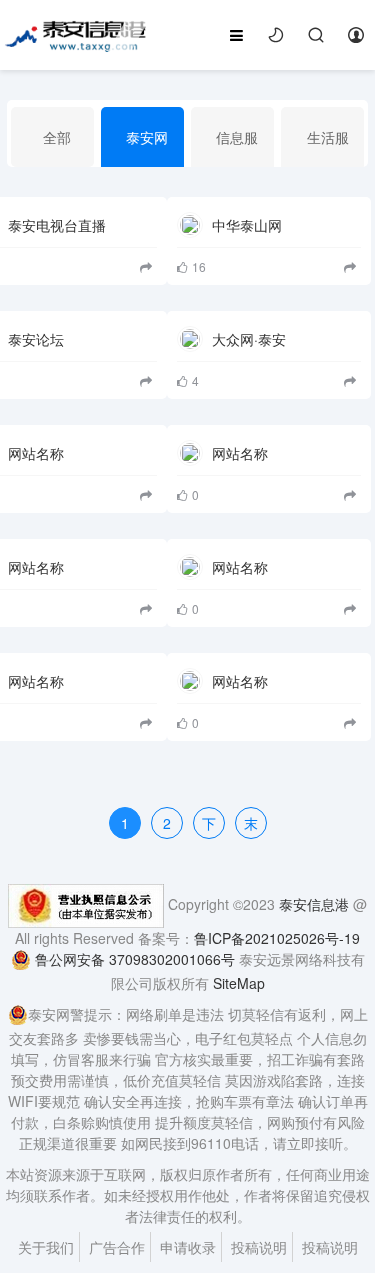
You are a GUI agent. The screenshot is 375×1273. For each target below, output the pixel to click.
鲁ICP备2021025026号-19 (277, 938)
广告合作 (117, 1247)
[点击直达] (352, 266)
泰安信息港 (314, 904)
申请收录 (188, 1247)
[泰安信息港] (76, 33)
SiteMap (239, 983)
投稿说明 (259, 1247)
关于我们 (46, 1247)
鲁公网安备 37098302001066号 (133, 959)
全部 (57, 137)
